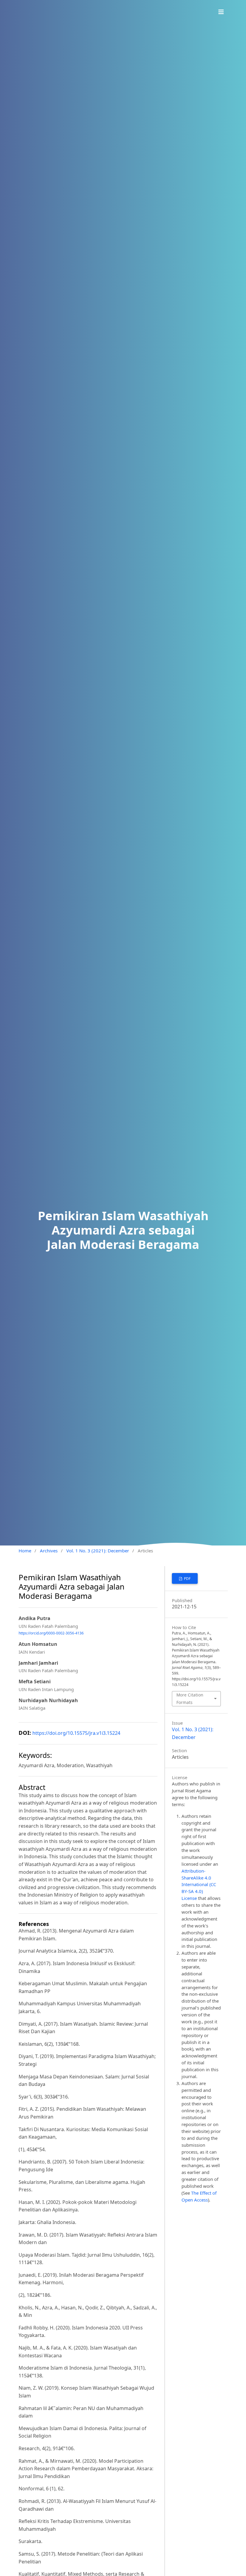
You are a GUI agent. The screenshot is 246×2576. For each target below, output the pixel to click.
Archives (49, 1551)
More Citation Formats (190, 1698)
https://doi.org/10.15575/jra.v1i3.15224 (76, 1733)
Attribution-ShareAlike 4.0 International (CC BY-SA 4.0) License (199, 1885)
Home (25, 1551)
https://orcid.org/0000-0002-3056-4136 (51, 1633)
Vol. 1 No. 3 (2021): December (98, 1551)
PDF (187, 1579)
